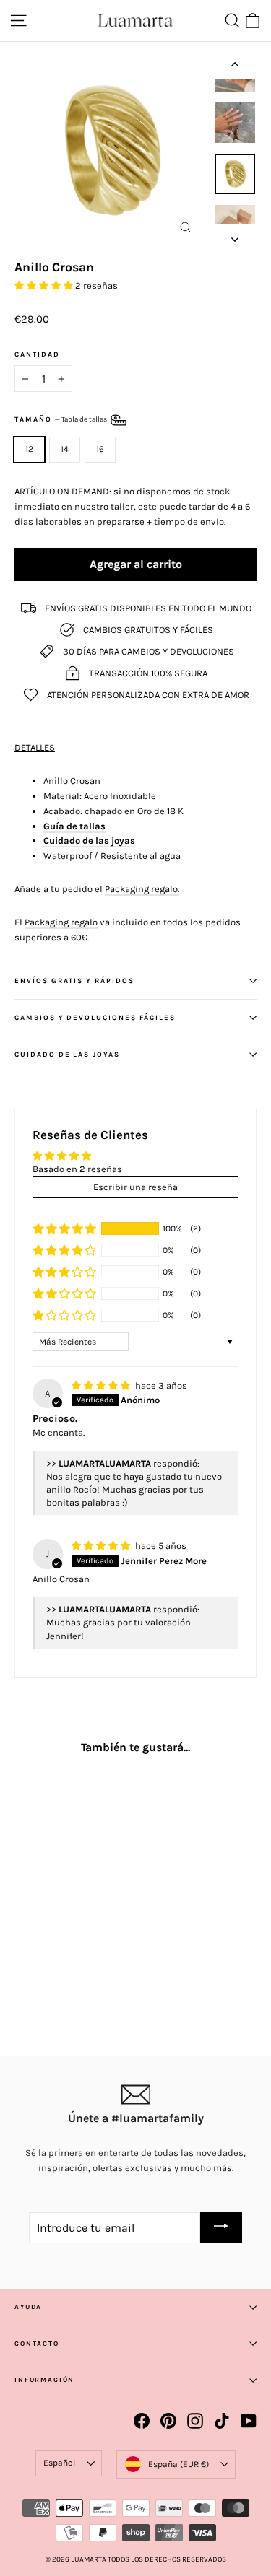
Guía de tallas (74, 826)
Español (59, 2463)
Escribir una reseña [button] (135, 1187)
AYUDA (28, 2307)
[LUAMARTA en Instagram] (195, 2421)
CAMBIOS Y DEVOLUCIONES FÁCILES (95, 1017)
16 (100, 449)
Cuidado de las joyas (89, 841)
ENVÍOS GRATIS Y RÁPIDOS (74, 981)
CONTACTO (37, 2344)
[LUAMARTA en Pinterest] (168, 2421)
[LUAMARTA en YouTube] (249, 2421)
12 (29, 449)
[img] (102, 1385)
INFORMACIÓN (44, 2380)
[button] (45, 285)
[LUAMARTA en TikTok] (222, 2421)
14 (65, 449)
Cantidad (37, 354)
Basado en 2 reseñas (77, 1169)
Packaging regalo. (142, 889)
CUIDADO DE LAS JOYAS (67, 1054)
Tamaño (61, 420)
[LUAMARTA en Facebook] (142, 2421)
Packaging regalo (61, 922)
